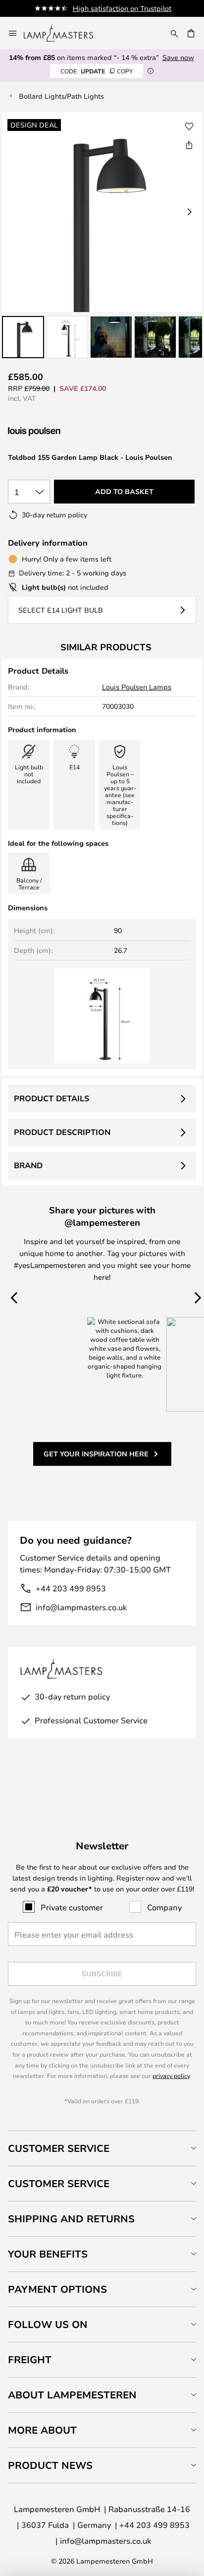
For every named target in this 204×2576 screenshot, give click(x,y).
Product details (51, 1098)
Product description (62, 1132)
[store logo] (64, 33)
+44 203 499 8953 (71, 1588)
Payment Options (57, 2289)
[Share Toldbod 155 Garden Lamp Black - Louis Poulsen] (189, 145)
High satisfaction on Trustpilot (122, 8)
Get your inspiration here (96, 1454)
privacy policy (171, 2075)
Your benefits (48, 2254)
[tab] (102, 2148)
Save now (178, 57)
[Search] (174, 33)
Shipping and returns (71, 2219)
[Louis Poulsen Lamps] (60, 432)
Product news (50, 2465)
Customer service (59, 2183)
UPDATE (97, 71)
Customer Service (59, 2148)
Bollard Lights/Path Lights (61, 96)
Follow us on (48, 2324)
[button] (23, 337)
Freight (30, 2359)
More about (42, 2430)
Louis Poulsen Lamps (137, 687)
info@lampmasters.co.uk (81, 1607)
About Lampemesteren (72, 2395)
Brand (28, 1165)
